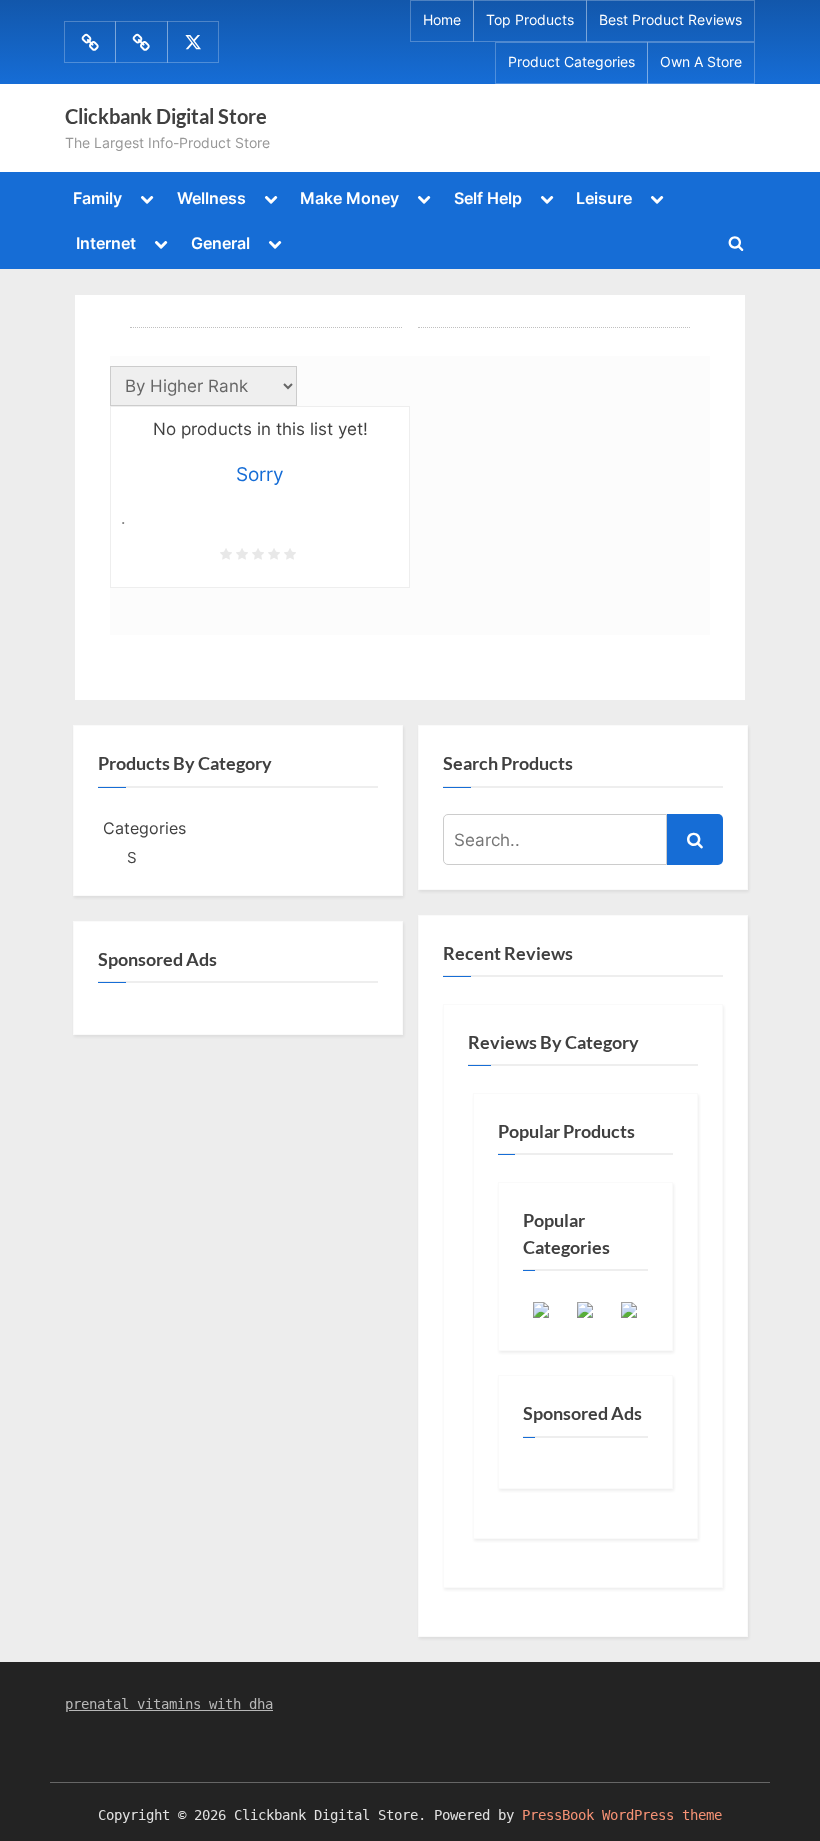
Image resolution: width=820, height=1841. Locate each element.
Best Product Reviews (670, 20)
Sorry (260, 474)
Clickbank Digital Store (166, 116)
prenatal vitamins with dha (169, 1704)
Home (442, 20)
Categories (144, 828)
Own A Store (701, 62)
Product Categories (571, 62)
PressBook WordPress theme (622, 1815)
